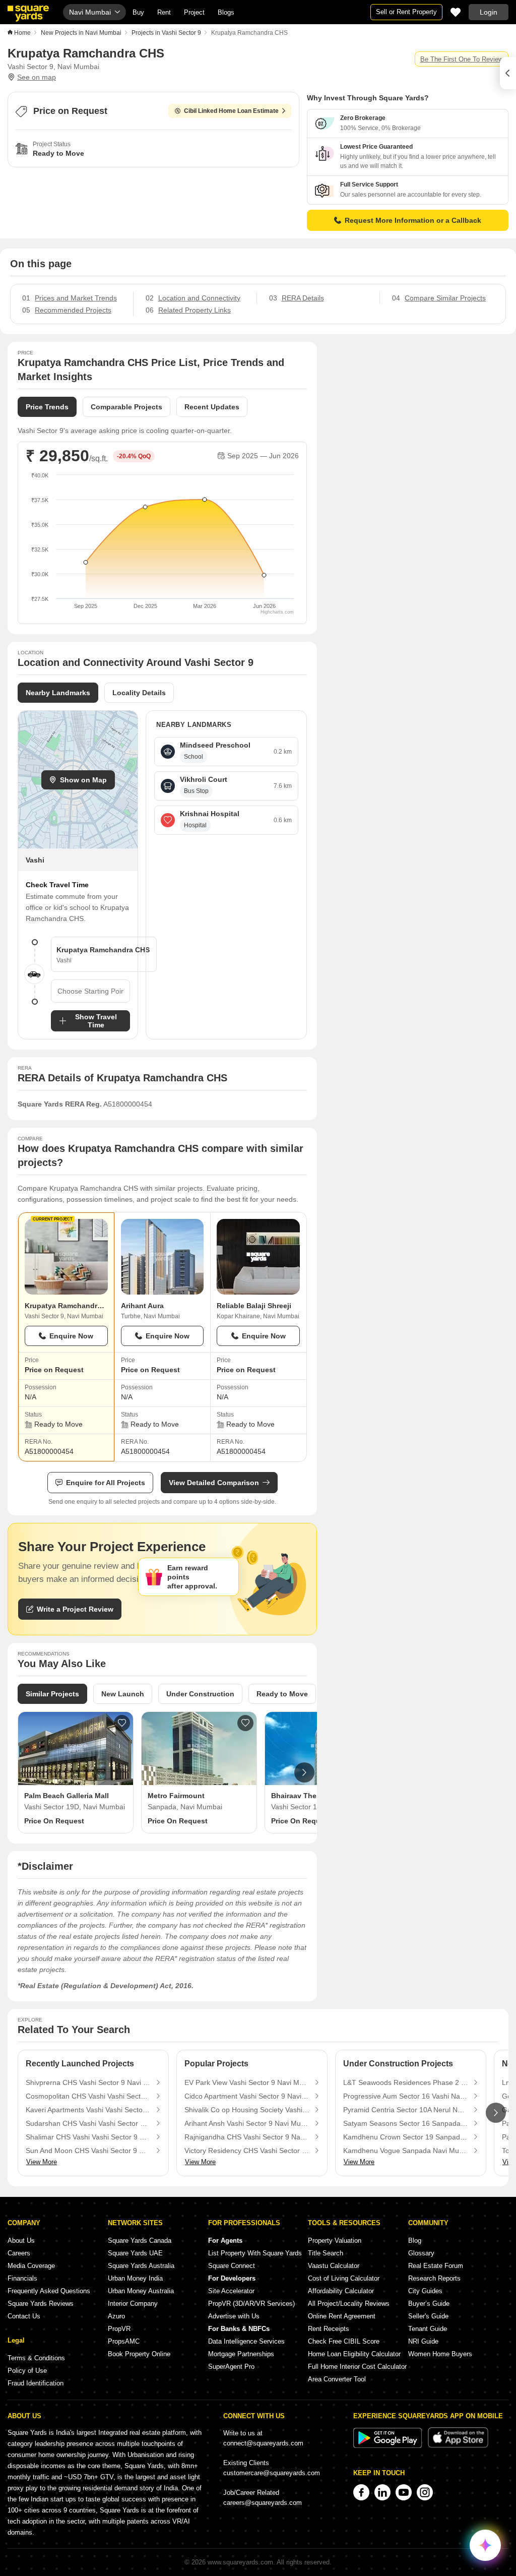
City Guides (425, 2291)
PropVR (119, 2329)
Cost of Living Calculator (344, 2278)
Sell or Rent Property (406, 12)
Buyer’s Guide (429, 2304)
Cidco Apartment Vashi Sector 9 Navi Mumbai (247, 2096)
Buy (138, 12)
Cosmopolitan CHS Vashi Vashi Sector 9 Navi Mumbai (88, 2096)
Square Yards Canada (140, 2241)
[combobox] (90, 991)
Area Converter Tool (337, 2379)
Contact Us (24, 2316)
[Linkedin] (382, 2492)
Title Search (326, 2253)
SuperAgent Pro (231, 2367)
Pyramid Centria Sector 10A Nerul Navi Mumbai (406, 2110)
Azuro (116, 2316)
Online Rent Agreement (342, 2316)
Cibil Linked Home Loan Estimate (231, 111)
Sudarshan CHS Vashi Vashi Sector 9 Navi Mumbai (88, 2123)
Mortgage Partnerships (241, 2354)
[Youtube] (404, 2492)
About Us (21, 2241)
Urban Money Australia (141, 2291)
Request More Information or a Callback (413, 220)
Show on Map (83, 780)
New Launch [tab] (123, 1694)
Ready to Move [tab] (282, 1694)
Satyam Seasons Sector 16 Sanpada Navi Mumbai (406, 2123)
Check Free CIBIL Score (344, 2341)
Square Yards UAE (135, 2253)
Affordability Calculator (341, 2291)
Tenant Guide (428, 2329)
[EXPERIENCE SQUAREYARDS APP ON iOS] (458, 2446)
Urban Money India (135, 2278)
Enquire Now (71, 1336)
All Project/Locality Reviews (349, 2304)
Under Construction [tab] (200, 1694)
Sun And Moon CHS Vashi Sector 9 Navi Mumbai (88, 2151)
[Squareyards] (28, 14)
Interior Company (133, 2304)
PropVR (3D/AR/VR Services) (251, 2304)
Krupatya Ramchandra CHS (71, 1306)
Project (194, 12)
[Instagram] (425, 2492)
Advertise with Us (234, 2316)
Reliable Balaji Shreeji (254, 1306)
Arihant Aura (142, 1306)
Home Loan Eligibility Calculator (354, 2354)
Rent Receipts (329, 2329)
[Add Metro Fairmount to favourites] (245, 1723)
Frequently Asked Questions (49, 2291)
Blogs (226, 12)
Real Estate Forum (436, 2266)
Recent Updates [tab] (212, 407)
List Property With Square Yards (255, 2253)
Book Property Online (139, 2354)
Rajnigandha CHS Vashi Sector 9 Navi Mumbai (247, 2137)
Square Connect (232, 2266)
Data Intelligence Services (246, 2341)
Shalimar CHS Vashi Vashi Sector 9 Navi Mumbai (88, 2137)
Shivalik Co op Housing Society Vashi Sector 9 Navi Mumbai (247, 2110)
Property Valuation (335, 2241)
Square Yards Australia (141, 2266)
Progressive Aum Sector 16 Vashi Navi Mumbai (406, 2096)
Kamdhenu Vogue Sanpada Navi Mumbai (406, 2151)
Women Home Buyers (440, 2354)
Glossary (421, 2253)
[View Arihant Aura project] (163, 1257)
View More (42, 2162)
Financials (22, 2278)
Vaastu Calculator (334, 2266)
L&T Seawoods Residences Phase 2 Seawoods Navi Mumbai (406, 2082)
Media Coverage (31, 2266)
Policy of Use (27, 2371)
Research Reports (434, 2278)
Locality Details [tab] (139, 693)
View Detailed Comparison (214, 1483)
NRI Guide (423, 2341)
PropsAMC (124, 2341)
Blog (415, 2241)
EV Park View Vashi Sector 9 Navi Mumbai (247, 2082)
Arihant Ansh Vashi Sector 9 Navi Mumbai (247, 2123)
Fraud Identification (36, 2383)
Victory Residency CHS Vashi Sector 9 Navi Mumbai (247, 2151)
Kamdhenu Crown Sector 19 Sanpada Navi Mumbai (406, 2137)
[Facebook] (361, 2492)
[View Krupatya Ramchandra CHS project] (66, 1257)
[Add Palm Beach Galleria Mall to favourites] (122, 1723)
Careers (19, 2253)
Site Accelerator (231, 2291)
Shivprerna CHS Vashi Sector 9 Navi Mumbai (88, 2082)
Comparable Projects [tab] (126, 407)
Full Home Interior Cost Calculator (357, 2367)
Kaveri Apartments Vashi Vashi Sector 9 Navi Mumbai (88, 2110)
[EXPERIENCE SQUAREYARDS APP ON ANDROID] (389, 2446)
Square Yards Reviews (41, 2304)
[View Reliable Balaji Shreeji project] (258, 1257)
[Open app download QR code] (508, 73)
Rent (164, 12)
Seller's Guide (428, 2316)
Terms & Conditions (36, 2358)
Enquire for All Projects (106, 1483)
